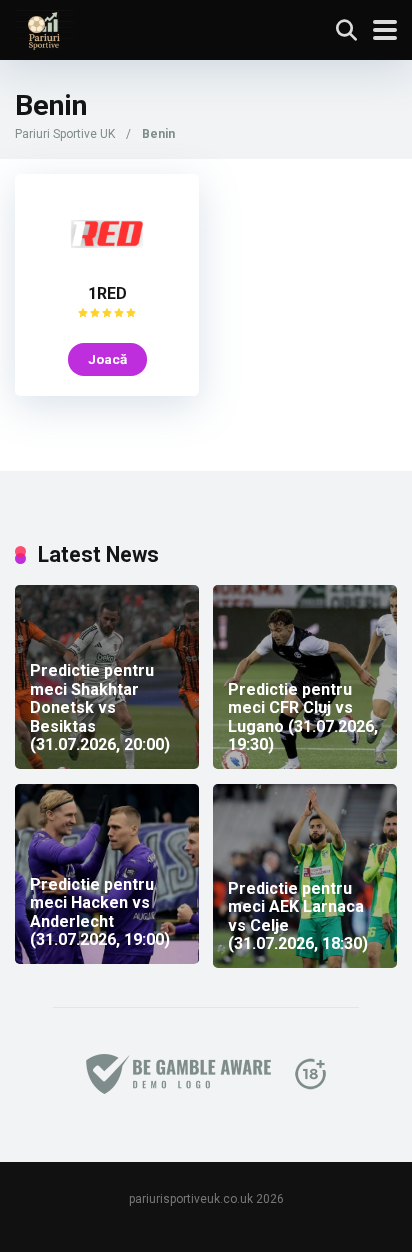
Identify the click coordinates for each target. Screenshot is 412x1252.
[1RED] (107, 268)
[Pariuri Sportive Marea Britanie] (44, 27)
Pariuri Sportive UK (65, 134)
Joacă (107, 359)
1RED (107, 293)
